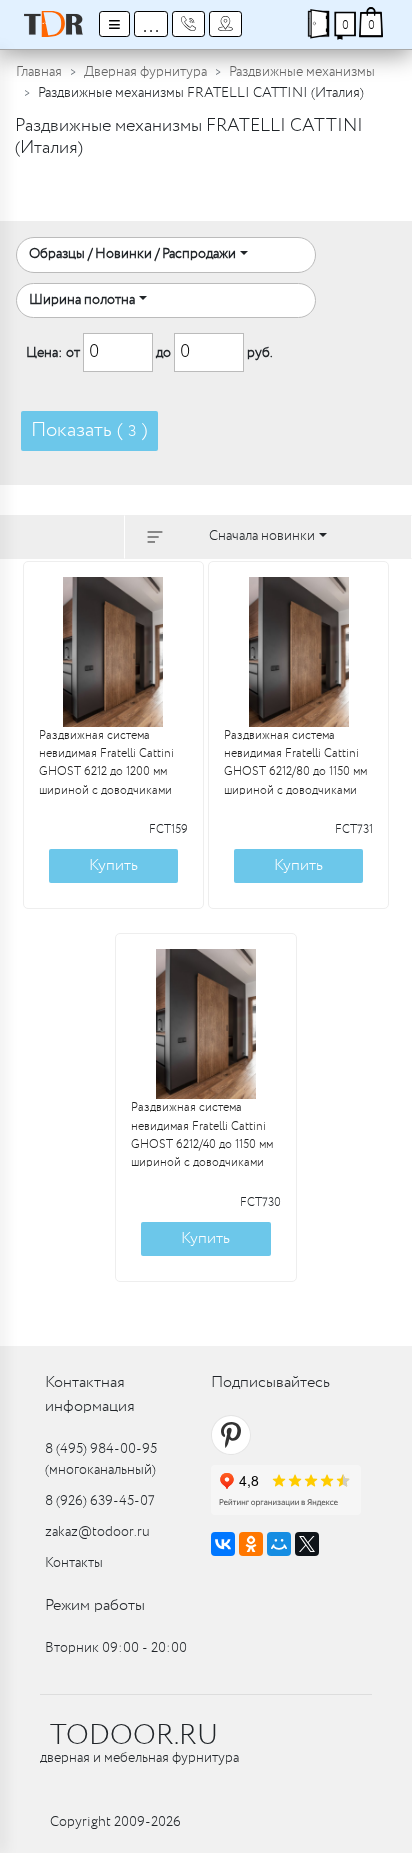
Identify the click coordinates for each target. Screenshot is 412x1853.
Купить (113, 865)
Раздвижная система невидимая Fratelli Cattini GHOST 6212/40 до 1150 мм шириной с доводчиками (202, 1135)
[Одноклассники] (251, 1544)
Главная (39, 72)
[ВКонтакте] (223, 1544)
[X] (307, 1544)
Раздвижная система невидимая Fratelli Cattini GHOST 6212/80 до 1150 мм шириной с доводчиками (295, 763)
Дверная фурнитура (145, 72)
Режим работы (95, 1605)
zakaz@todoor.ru (97, 1532)
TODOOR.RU (134, 1736)
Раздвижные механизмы (302, 72)
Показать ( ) (89, 430)
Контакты (74, 1563)
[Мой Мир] (279, 1544)
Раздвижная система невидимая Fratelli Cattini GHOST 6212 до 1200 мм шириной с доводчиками (106, 763)
